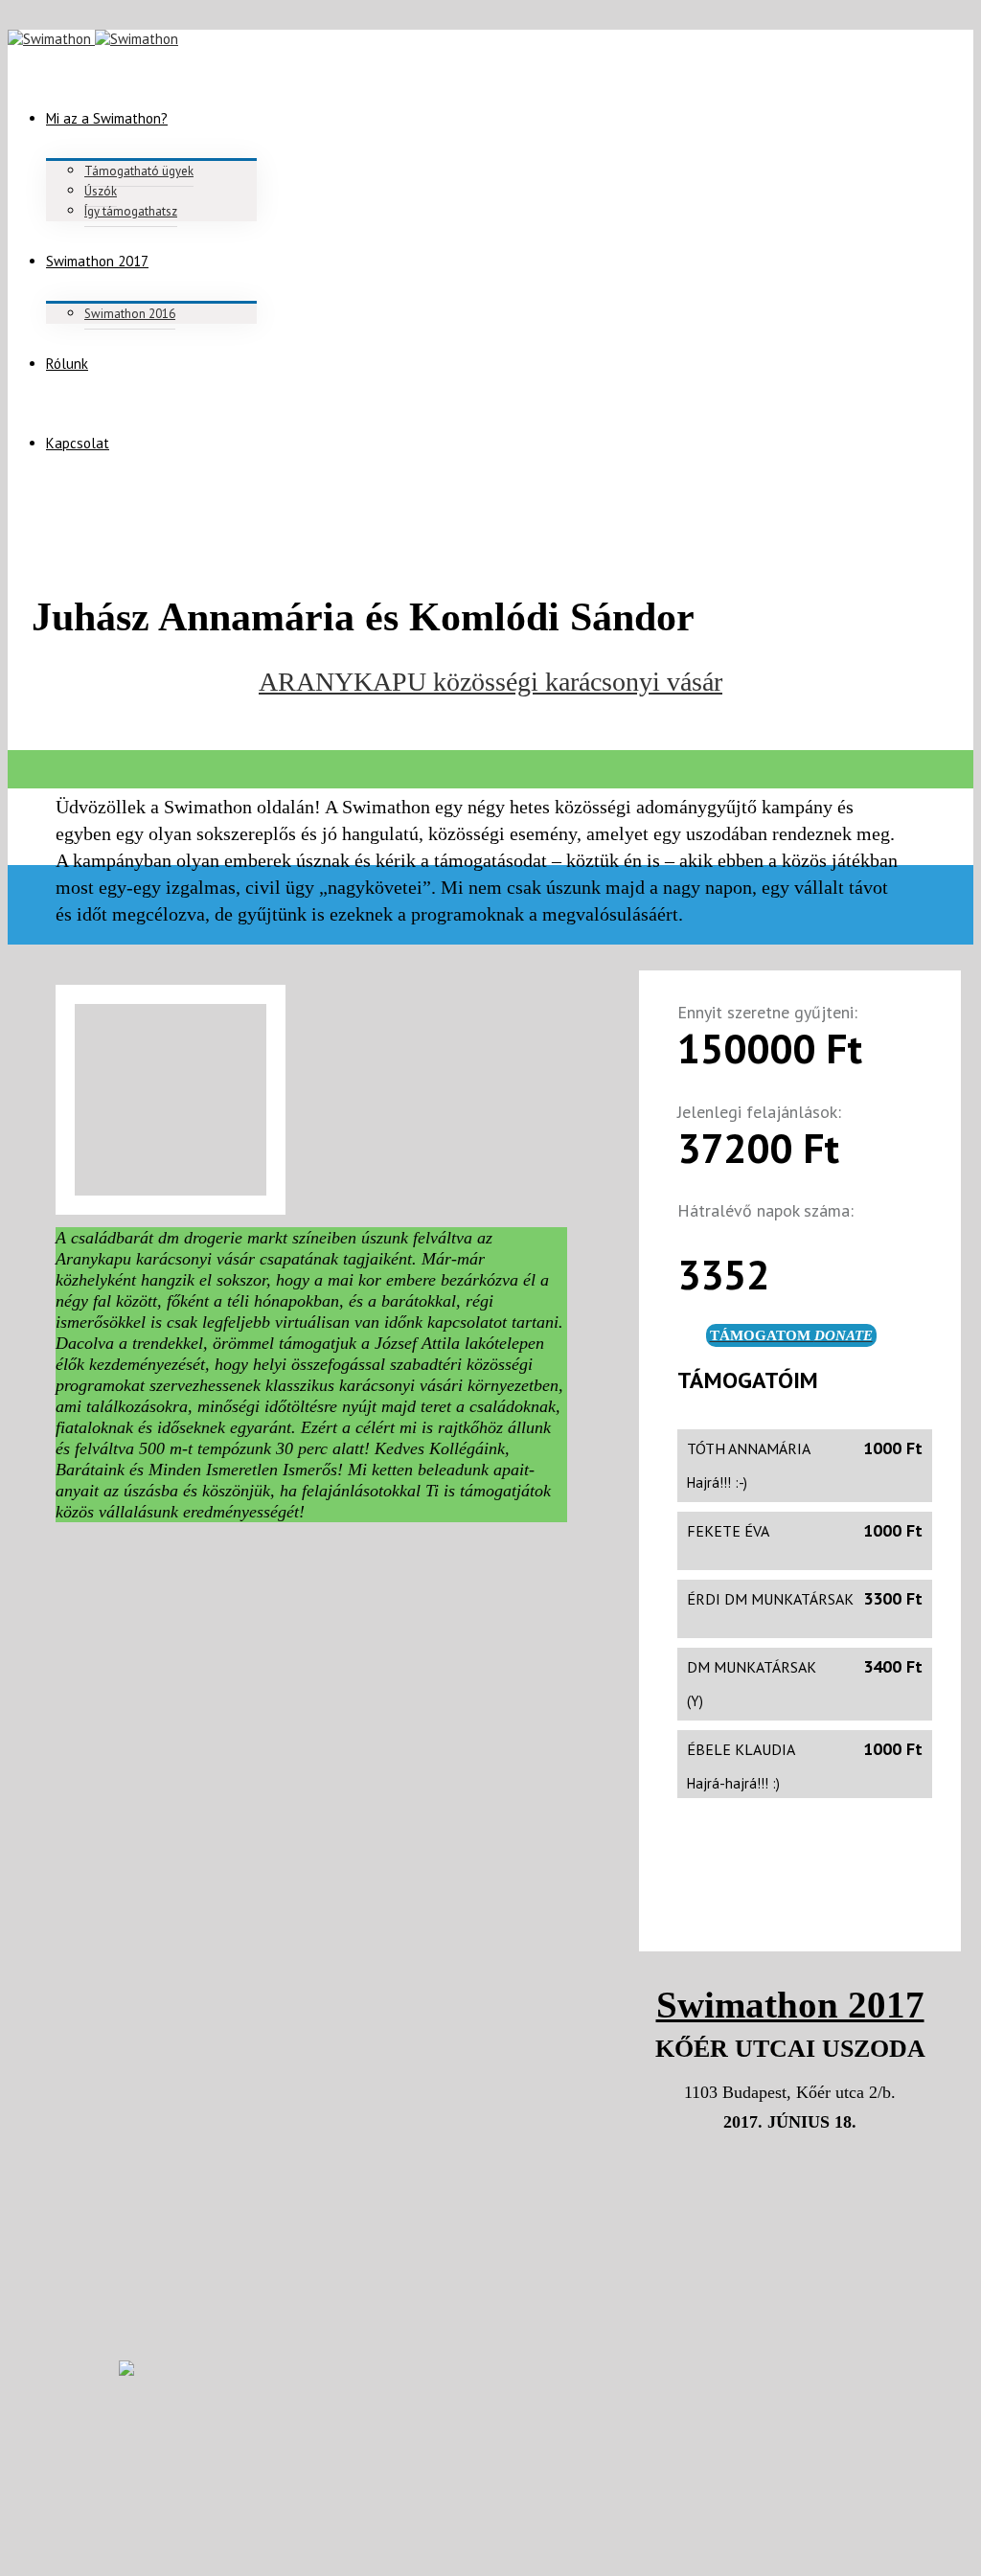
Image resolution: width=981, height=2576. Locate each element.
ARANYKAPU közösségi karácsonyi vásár (490, 682)
